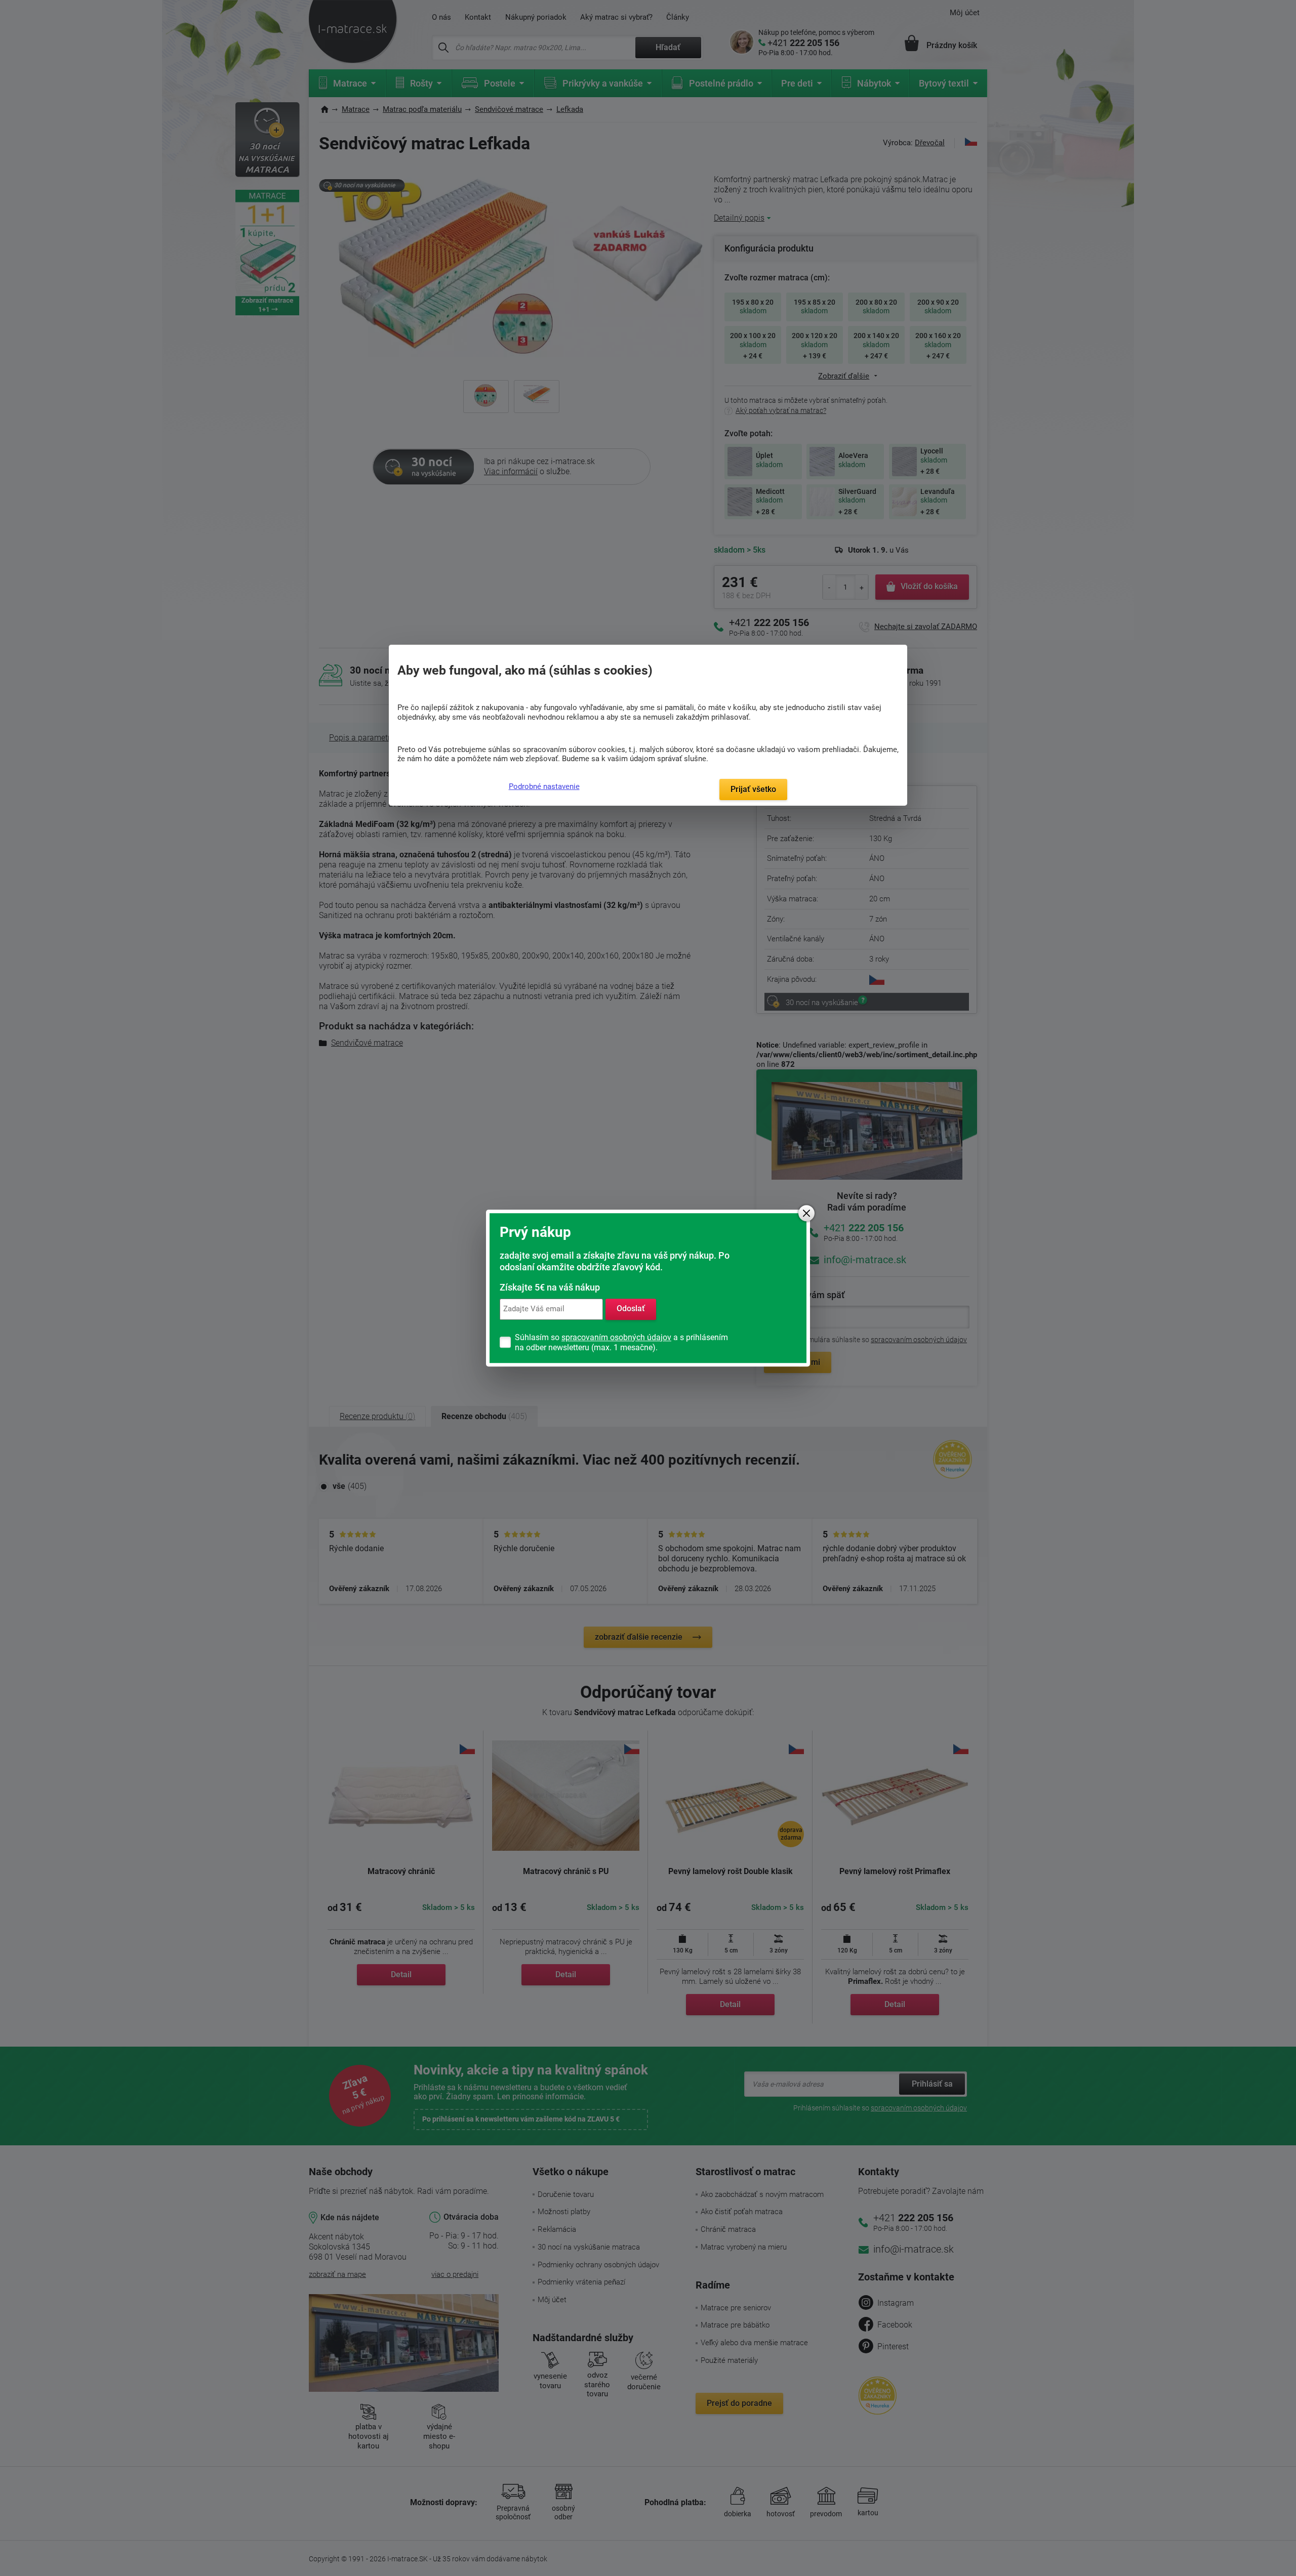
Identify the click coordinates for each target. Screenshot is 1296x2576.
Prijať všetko (753, 789)
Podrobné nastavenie (544, 786)
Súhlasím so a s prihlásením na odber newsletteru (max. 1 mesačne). (621, 1342)
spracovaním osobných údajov (616, 1337)
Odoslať (631, 1309)
